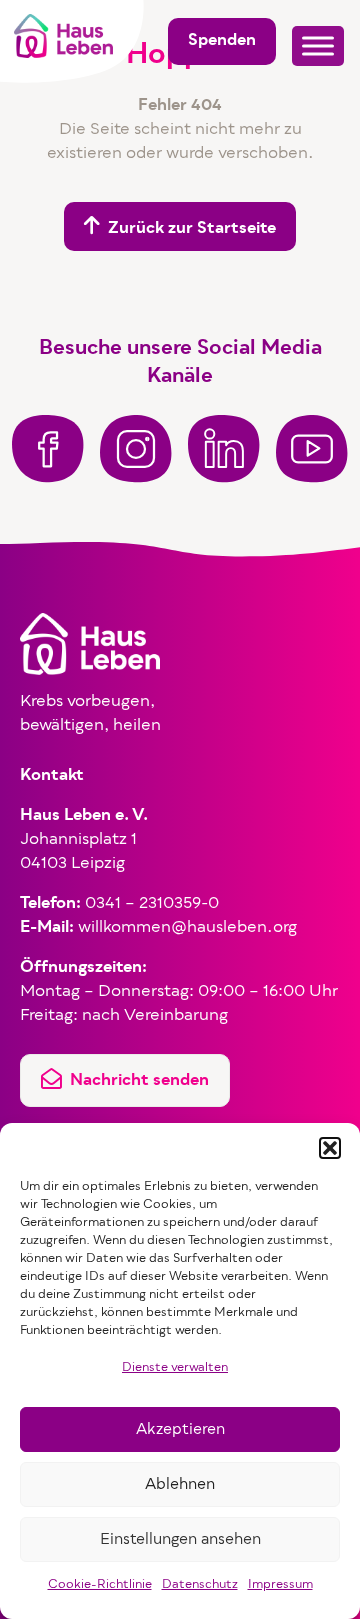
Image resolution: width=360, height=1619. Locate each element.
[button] (330, 1148)
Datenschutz (200, 1585)
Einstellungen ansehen (180, 1540)
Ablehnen (180, 1485)
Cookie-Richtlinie (100, 1585)
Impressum (280, 1585)
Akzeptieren (180, 1430)
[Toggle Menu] (318, 45)
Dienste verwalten (175, 1368)
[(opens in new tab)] (48, 449)
